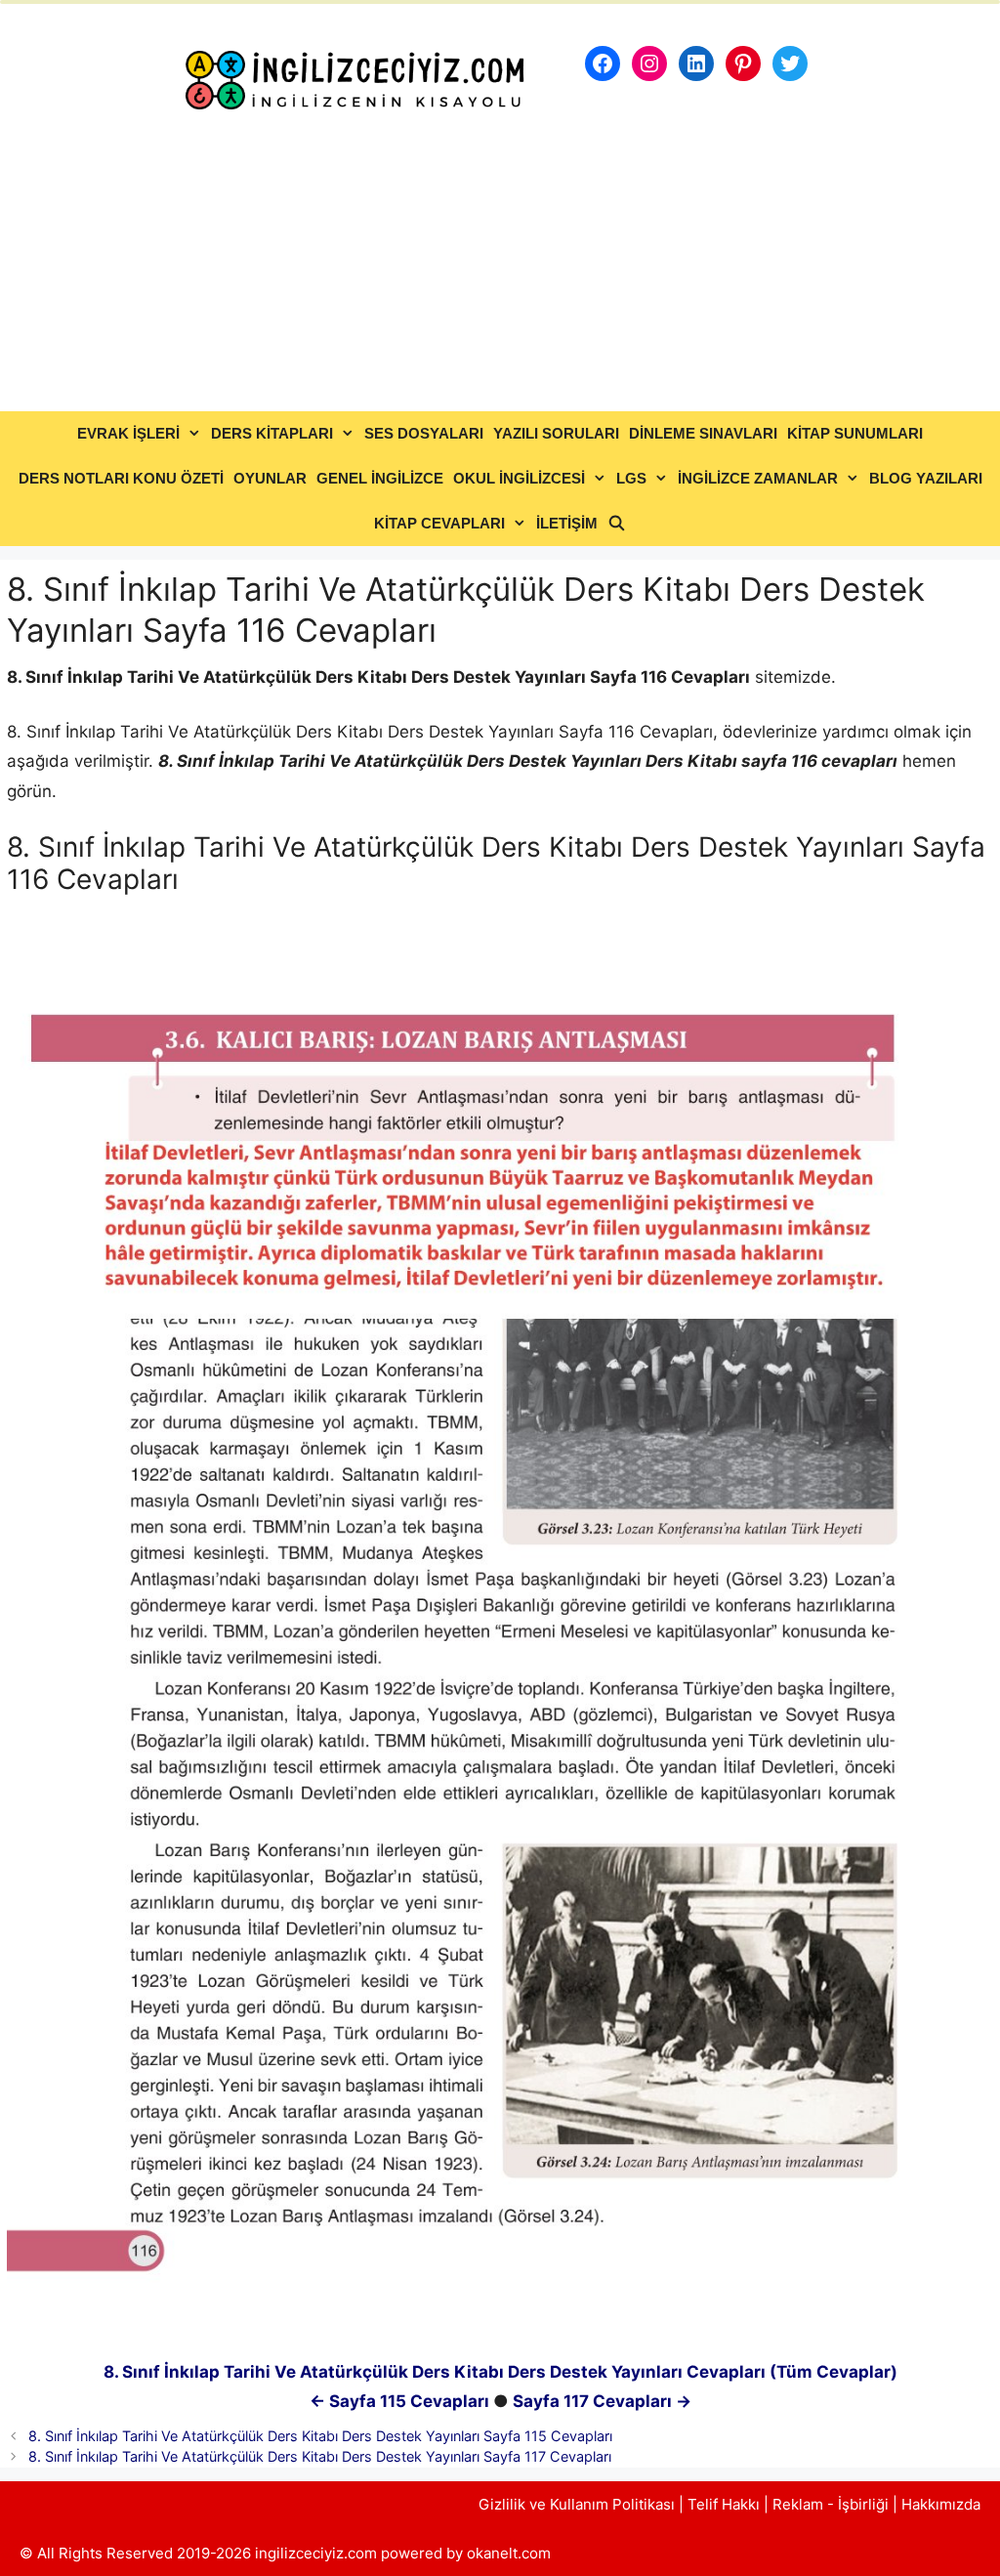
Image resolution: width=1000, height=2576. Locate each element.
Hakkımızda (941, 2504)
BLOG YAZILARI (926, 478)
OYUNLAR (270, 478)
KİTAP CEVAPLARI (439, 523)
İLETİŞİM (567, 523)
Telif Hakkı (724, 2504)
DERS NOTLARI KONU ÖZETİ (121, 478)
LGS (631, 478)
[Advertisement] (500, 265)
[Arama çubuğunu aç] (617, 524)
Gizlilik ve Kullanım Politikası (577, 2504)
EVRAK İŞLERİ (128, 433)
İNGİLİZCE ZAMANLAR (758, 478)
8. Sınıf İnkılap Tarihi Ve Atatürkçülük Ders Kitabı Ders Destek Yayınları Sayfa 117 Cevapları (320, 2456)
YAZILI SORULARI (556, 433)
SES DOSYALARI (424, 433)
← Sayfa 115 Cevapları (399, 2401)
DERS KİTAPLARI (272, 433)
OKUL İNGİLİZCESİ (519, 478)
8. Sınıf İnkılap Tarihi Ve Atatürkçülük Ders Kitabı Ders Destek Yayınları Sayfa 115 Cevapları (320, 2436)
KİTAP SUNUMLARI (855, 433)
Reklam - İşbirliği (833, 2504)
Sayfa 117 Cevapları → (602, 2401)
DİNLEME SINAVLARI (703, 433)
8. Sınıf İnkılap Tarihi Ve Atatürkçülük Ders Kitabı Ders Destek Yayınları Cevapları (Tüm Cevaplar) (500, 2372)
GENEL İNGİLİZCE (380, 478)
